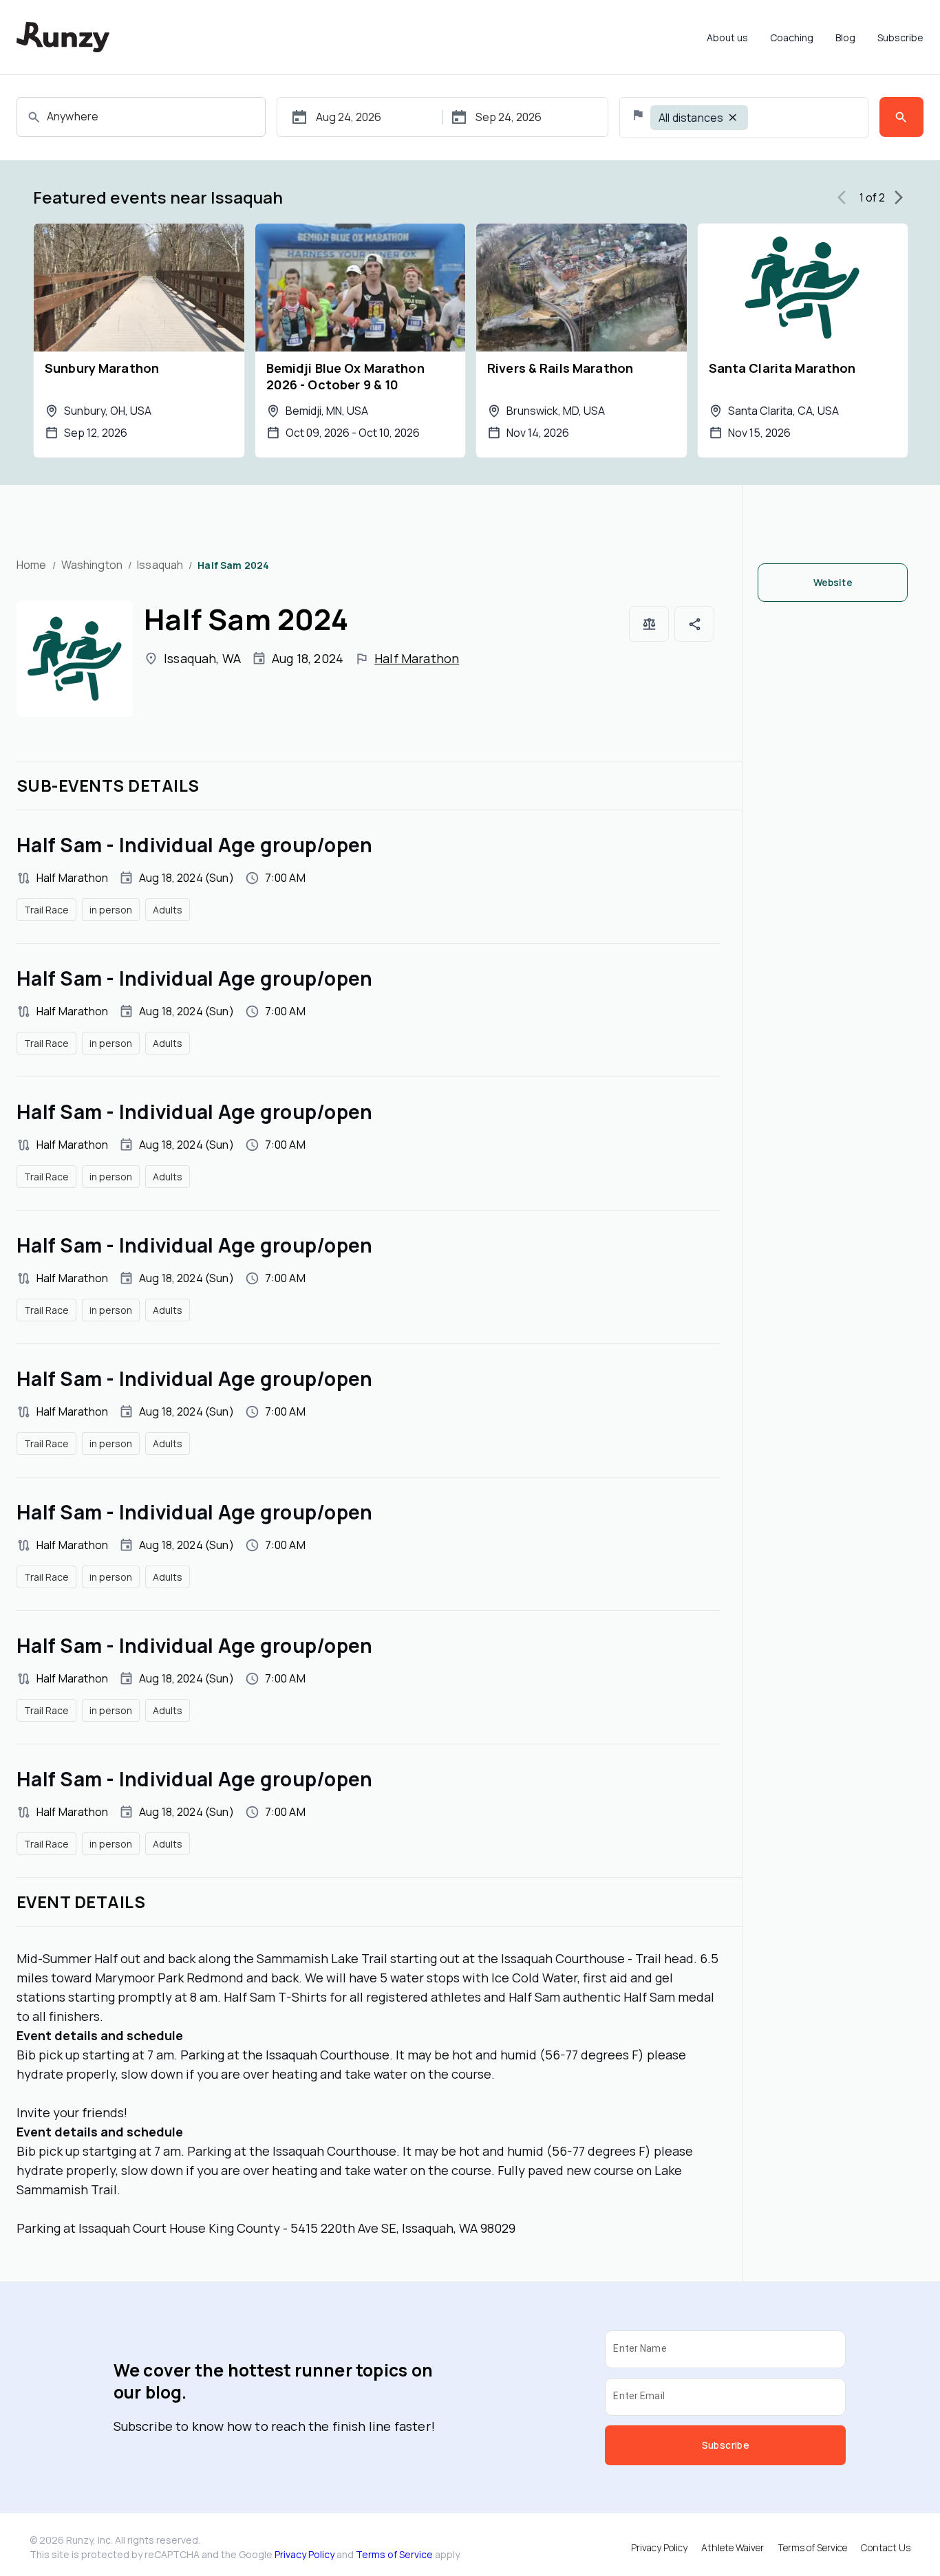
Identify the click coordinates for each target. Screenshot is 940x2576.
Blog (845, 37)
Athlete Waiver (733, 2547)
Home (32, 565)
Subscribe (900, 37)
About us (727, 37)
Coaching (792, 37)
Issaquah (160, 565)
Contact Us (886, 2547)
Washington (92, 565)
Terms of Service (394, 2554)
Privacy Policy (305, 2554)
